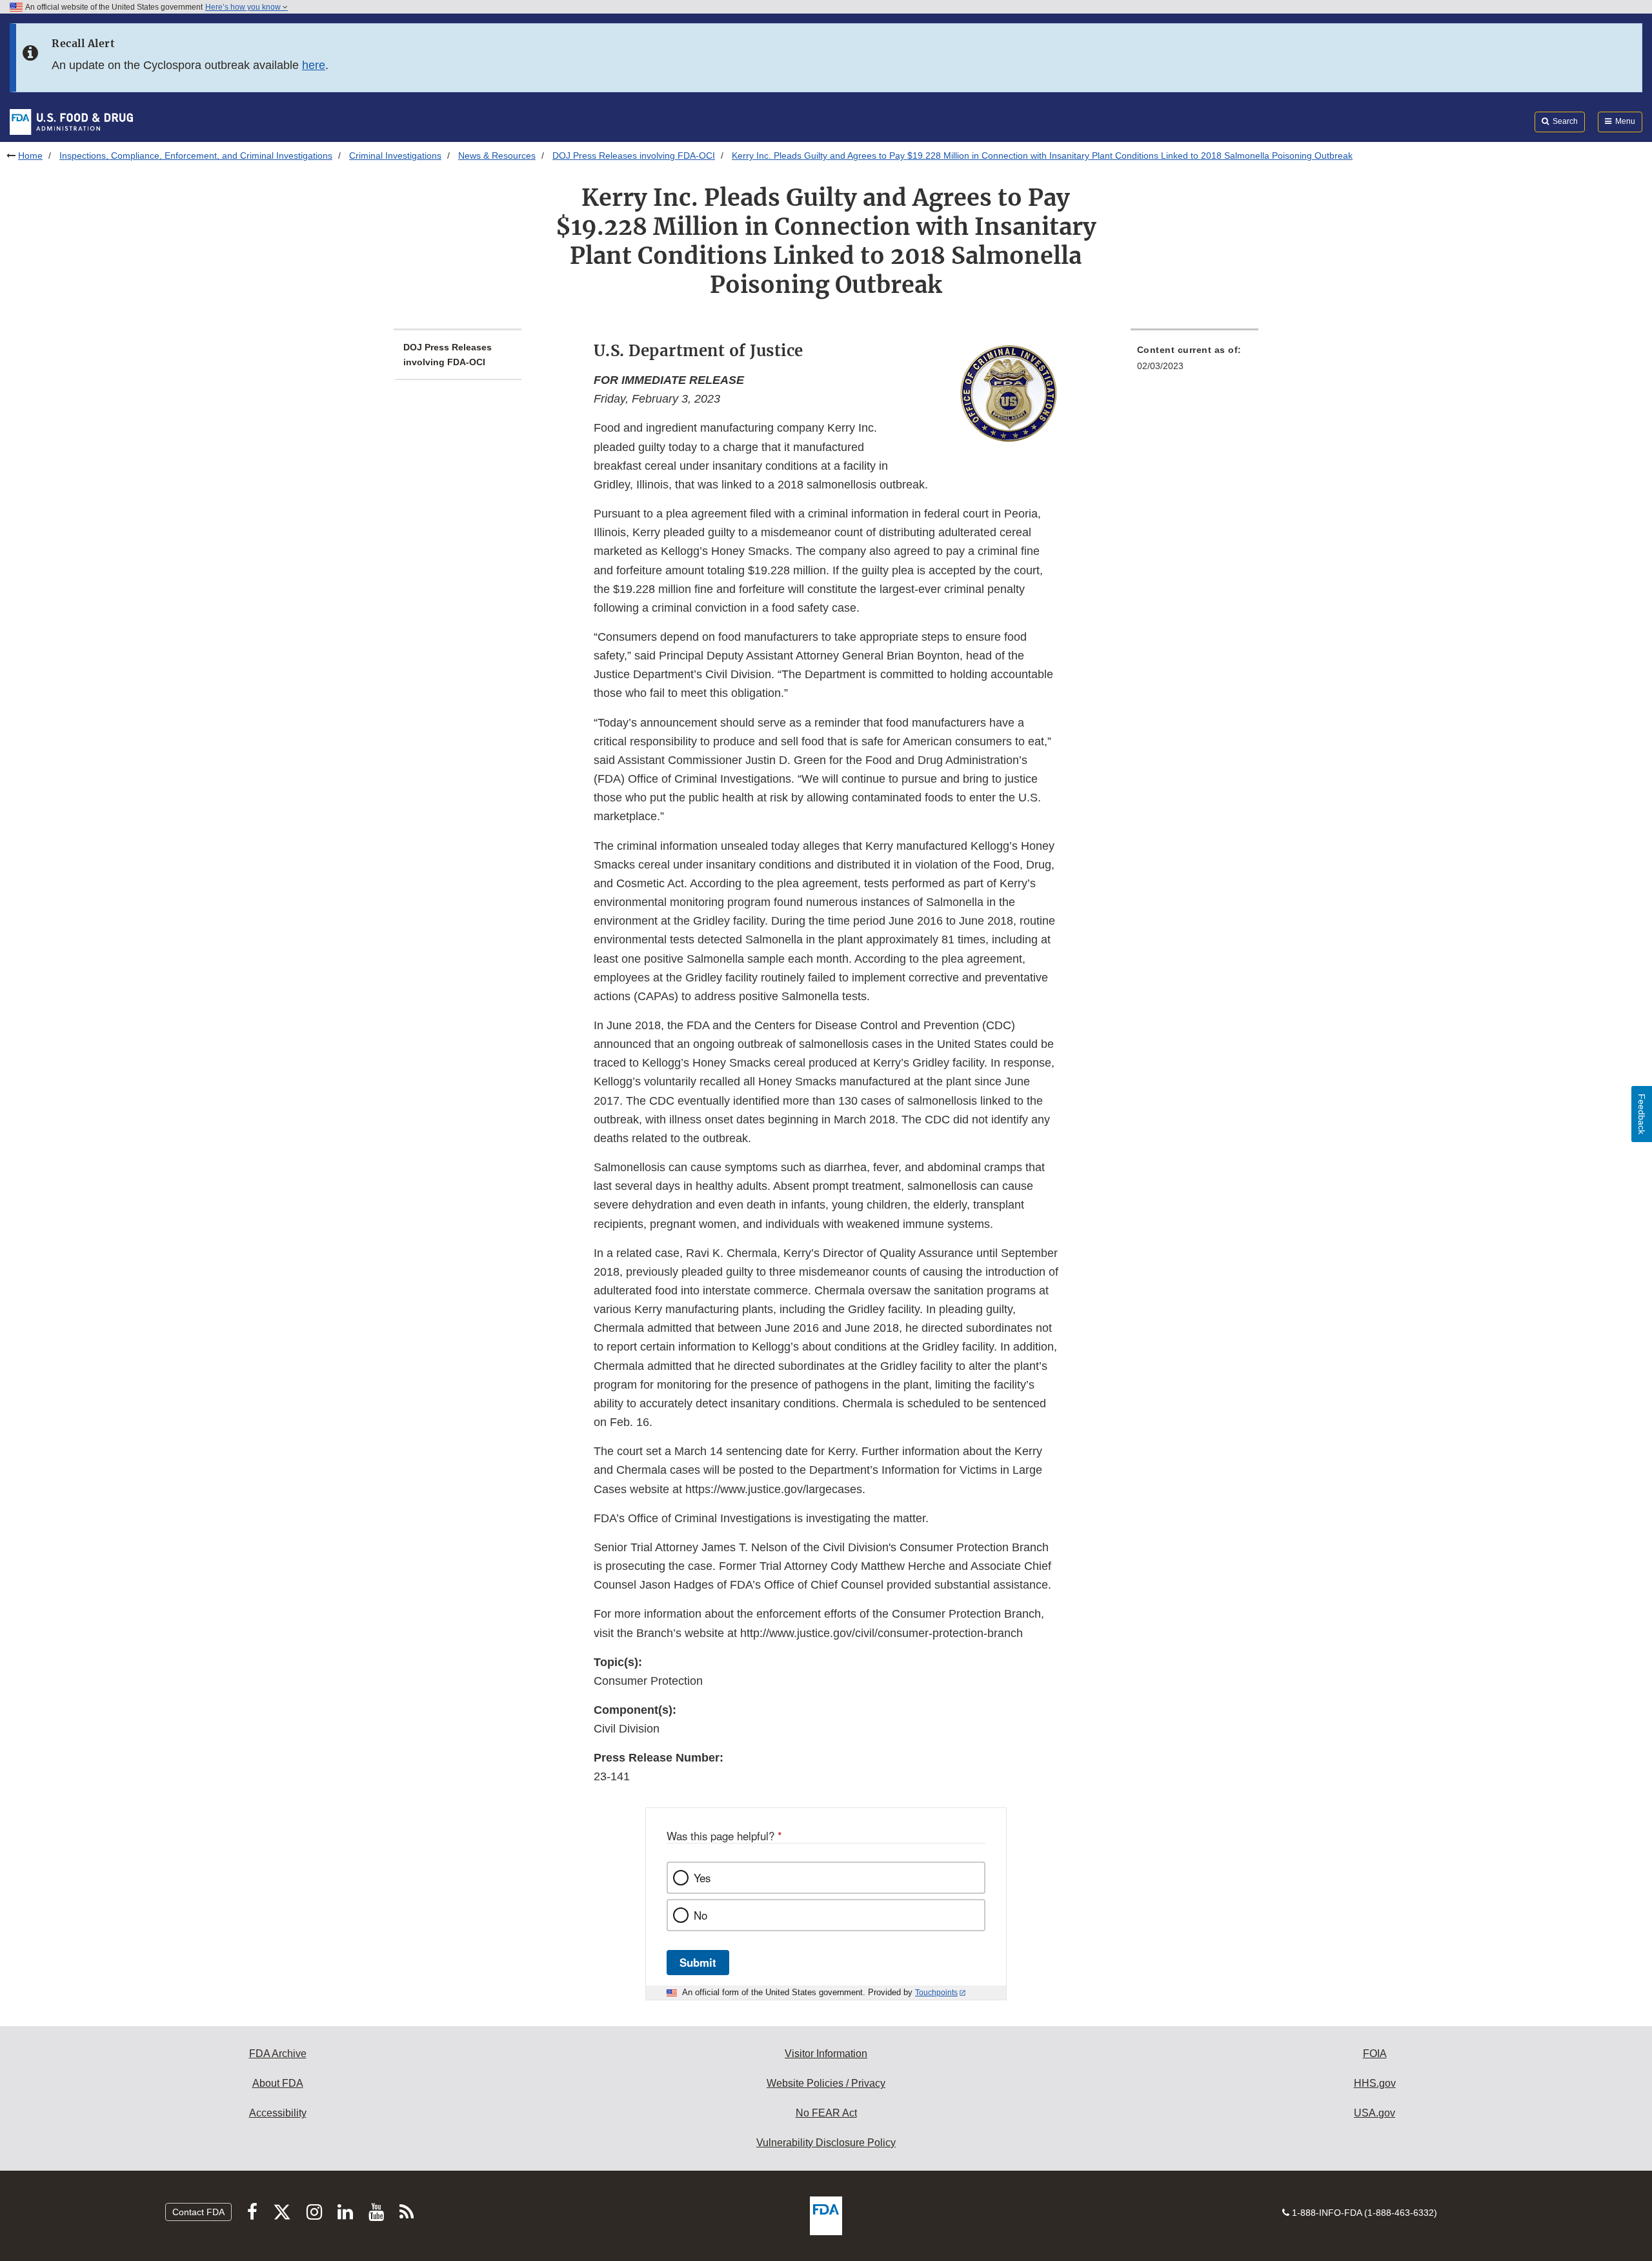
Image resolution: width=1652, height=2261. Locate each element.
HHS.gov (1375, 2083)
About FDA (278, 2083)
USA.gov (1375, 2113)
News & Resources (497, 156)
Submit (698, 1962)
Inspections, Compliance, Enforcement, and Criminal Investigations (196, 156)
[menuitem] (1194, 362)
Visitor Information (826, 2054)
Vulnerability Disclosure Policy (826, 2143)
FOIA (1375, 2054)
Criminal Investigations (395, 156)
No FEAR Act (826, 2113)
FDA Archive (278, 2054)
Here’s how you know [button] (244, 7)
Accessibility (278, 2113)
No (700, 1915)
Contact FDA (198, 2212)
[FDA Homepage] (71, 121)
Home (30, 156)
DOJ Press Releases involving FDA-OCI (634, 156)
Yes (702, 1878)
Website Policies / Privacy (826, 2083)
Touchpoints (936, 1993)
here (314, 65)
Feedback (1642, 1114)
